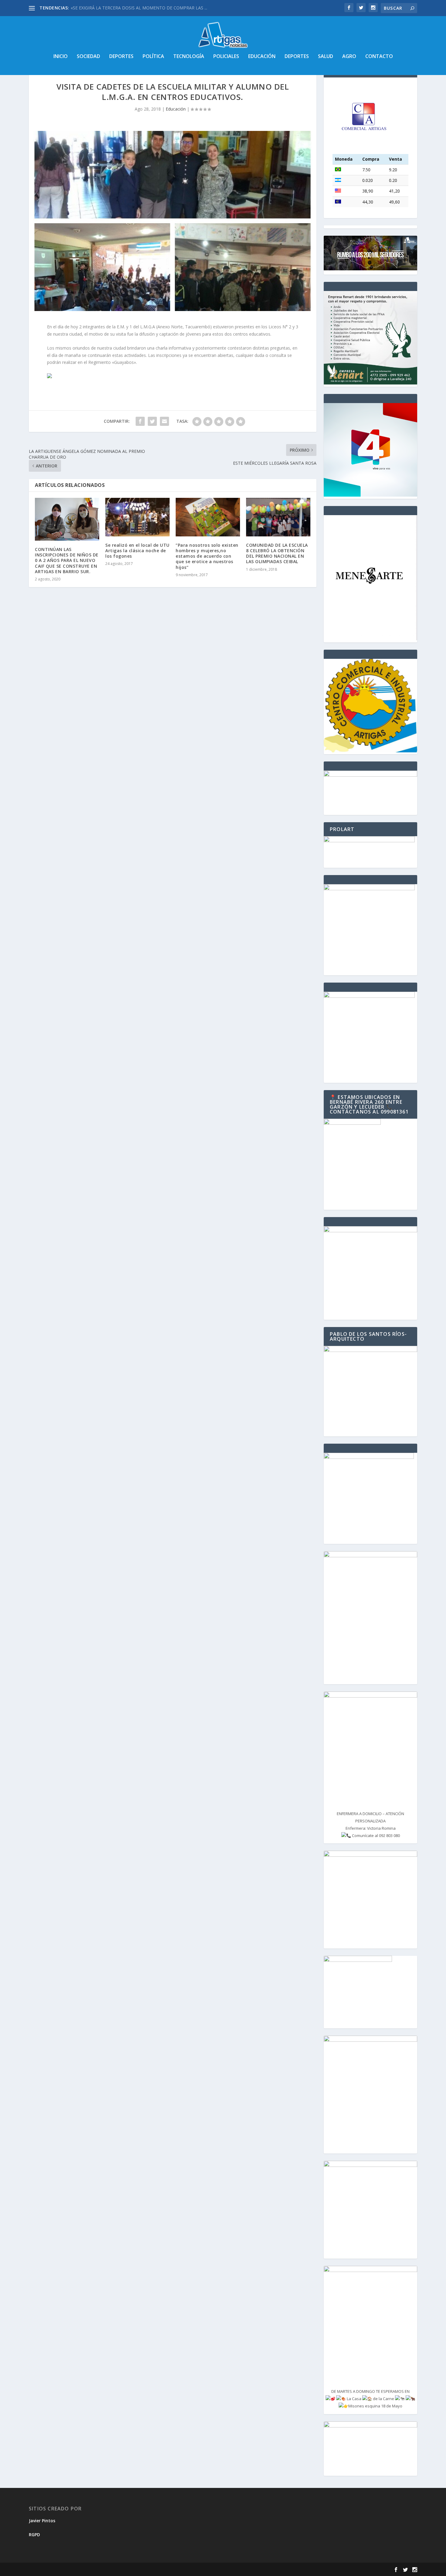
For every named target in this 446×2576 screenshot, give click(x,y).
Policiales (226, 57)
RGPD (34, 2535)
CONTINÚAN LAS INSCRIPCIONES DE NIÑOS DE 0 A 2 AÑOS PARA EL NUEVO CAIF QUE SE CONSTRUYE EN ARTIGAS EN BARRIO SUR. (67, 560)
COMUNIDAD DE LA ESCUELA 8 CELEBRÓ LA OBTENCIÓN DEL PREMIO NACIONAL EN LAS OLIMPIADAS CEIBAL (277, 553)
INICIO (61, 57)
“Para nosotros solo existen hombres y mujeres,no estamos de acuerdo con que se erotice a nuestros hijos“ (207, 556)
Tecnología (189, 57)
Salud (326, 57)
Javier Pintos (42, 2521)
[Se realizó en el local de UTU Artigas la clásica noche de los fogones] (137, 517)
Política (153, 57)
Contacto (379, 57)
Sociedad (88, 57)
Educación (262, 57)
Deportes (121, 57)
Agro (349, 57)
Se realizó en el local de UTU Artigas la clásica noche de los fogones (137, 551)
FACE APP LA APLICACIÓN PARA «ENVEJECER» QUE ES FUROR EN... (137, 8)
